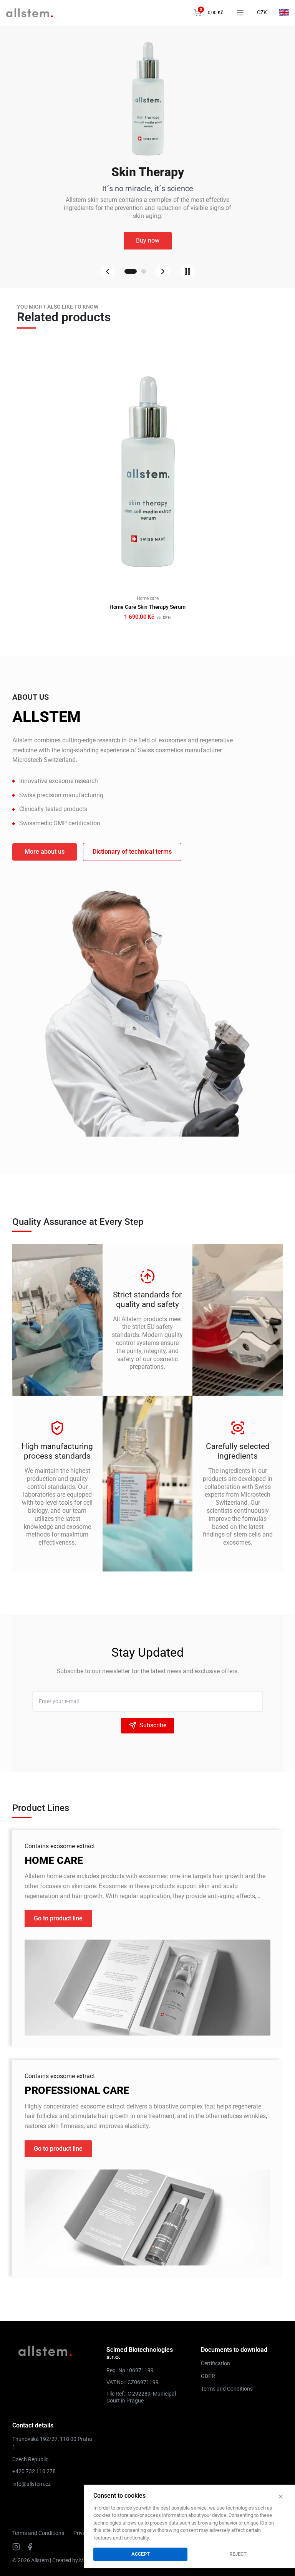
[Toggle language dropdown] (284, 12)
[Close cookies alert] (281, 2497)
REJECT (238, 2554)
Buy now (148, 237)
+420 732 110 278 (34, 2471)
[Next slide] (163, 271)
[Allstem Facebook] (30, 2547)
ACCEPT (141, 2554)
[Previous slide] (108, 271)
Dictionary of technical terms (132, 852)
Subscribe (153, 1725)
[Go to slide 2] (140, 271)
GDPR (208, 2376)
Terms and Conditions (227, 2389)
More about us (45, 852)
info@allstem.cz (31, 2484)
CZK (262, 12)
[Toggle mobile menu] (240, 13)
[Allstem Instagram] (16, 2547)
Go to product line (58, 1918)
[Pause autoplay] (187, 271)
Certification (215, 2363)
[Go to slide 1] (127, 271)
